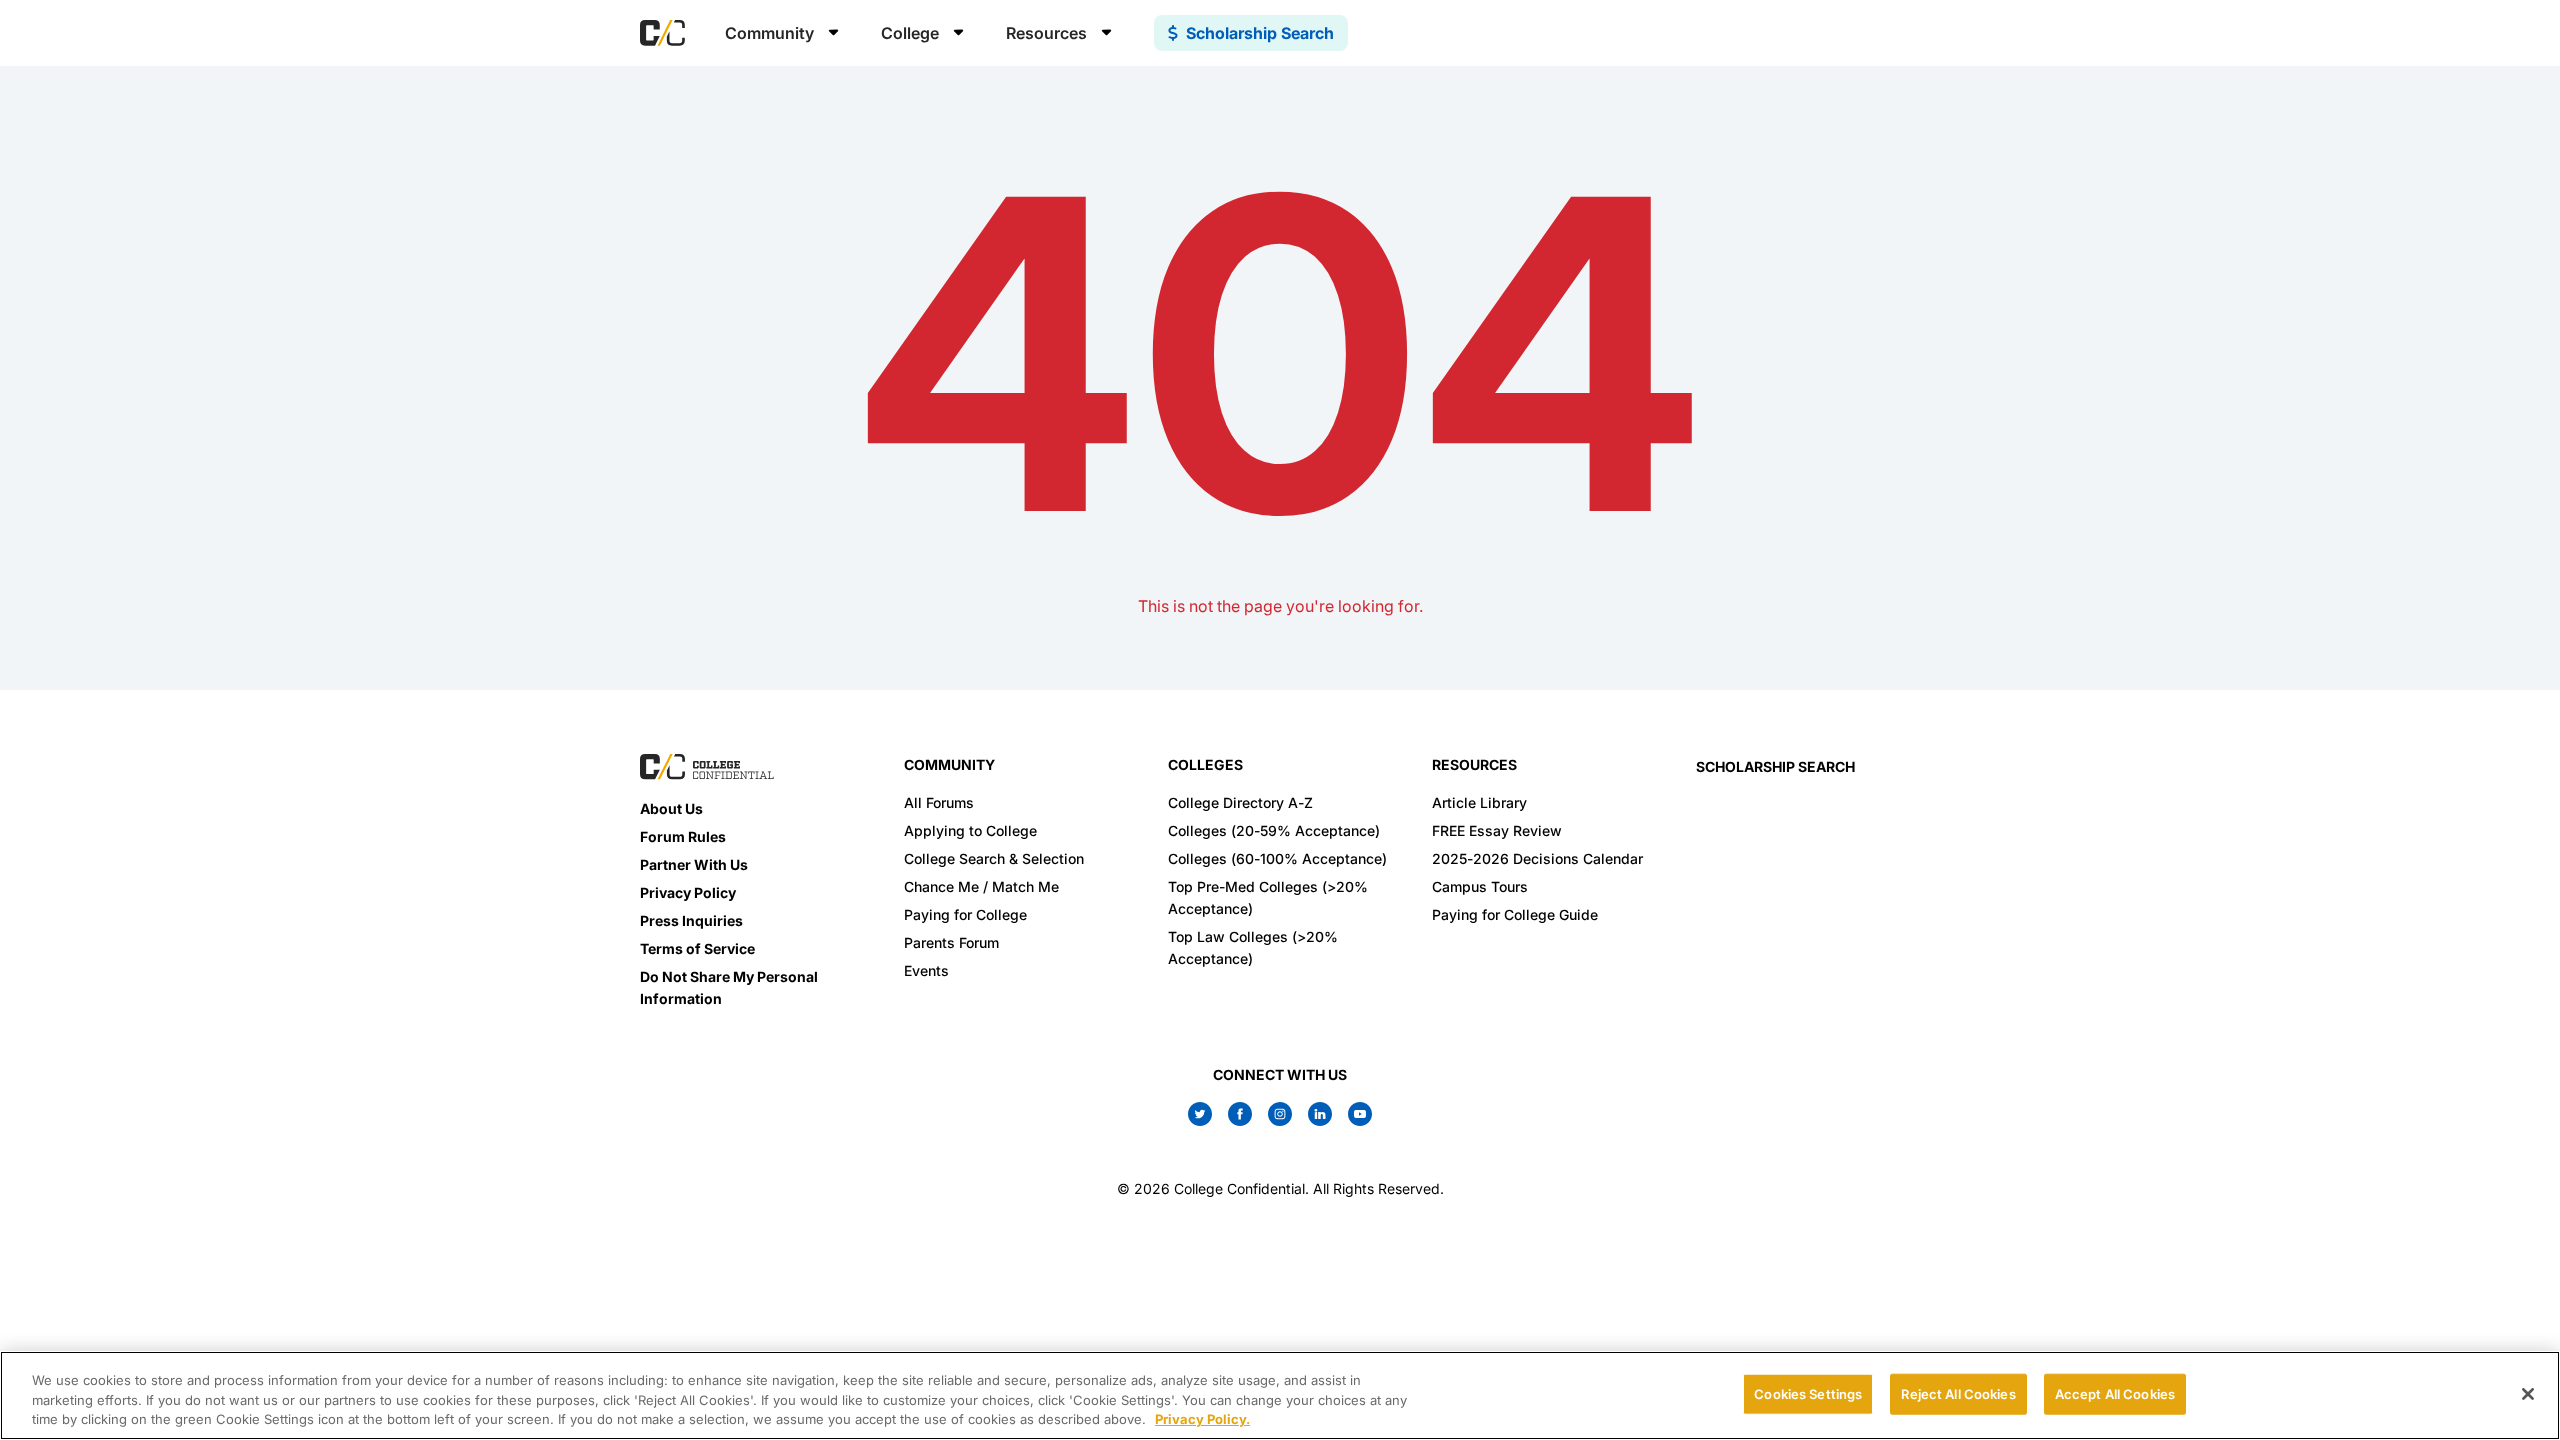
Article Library (1479, 802)
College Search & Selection (994, 858)
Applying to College (970, 830)
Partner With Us (694, 864)
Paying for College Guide (1515, 914)
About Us (671, 808)
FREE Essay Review (1497, 830)
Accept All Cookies (2115, 1393)
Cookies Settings (1808, 1393)
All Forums (939, 802)
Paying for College (965, 914)
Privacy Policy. (1202, 1419)
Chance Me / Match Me (981, 886)
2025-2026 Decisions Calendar (1537, 858)
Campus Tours (1480, 886)
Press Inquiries (691, 920)
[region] (1280, 1395)
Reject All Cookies (1958, 1393)
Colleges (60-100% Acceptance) (1277, 858)
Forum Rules (683, 836)
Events (926, 970)
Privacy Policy (688, 892)
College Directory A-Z (1240, 802)
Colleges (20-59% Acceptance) (1274, 830)
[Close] (2528, 1394)
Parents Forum (951, 942)
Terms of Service (697, 948)
